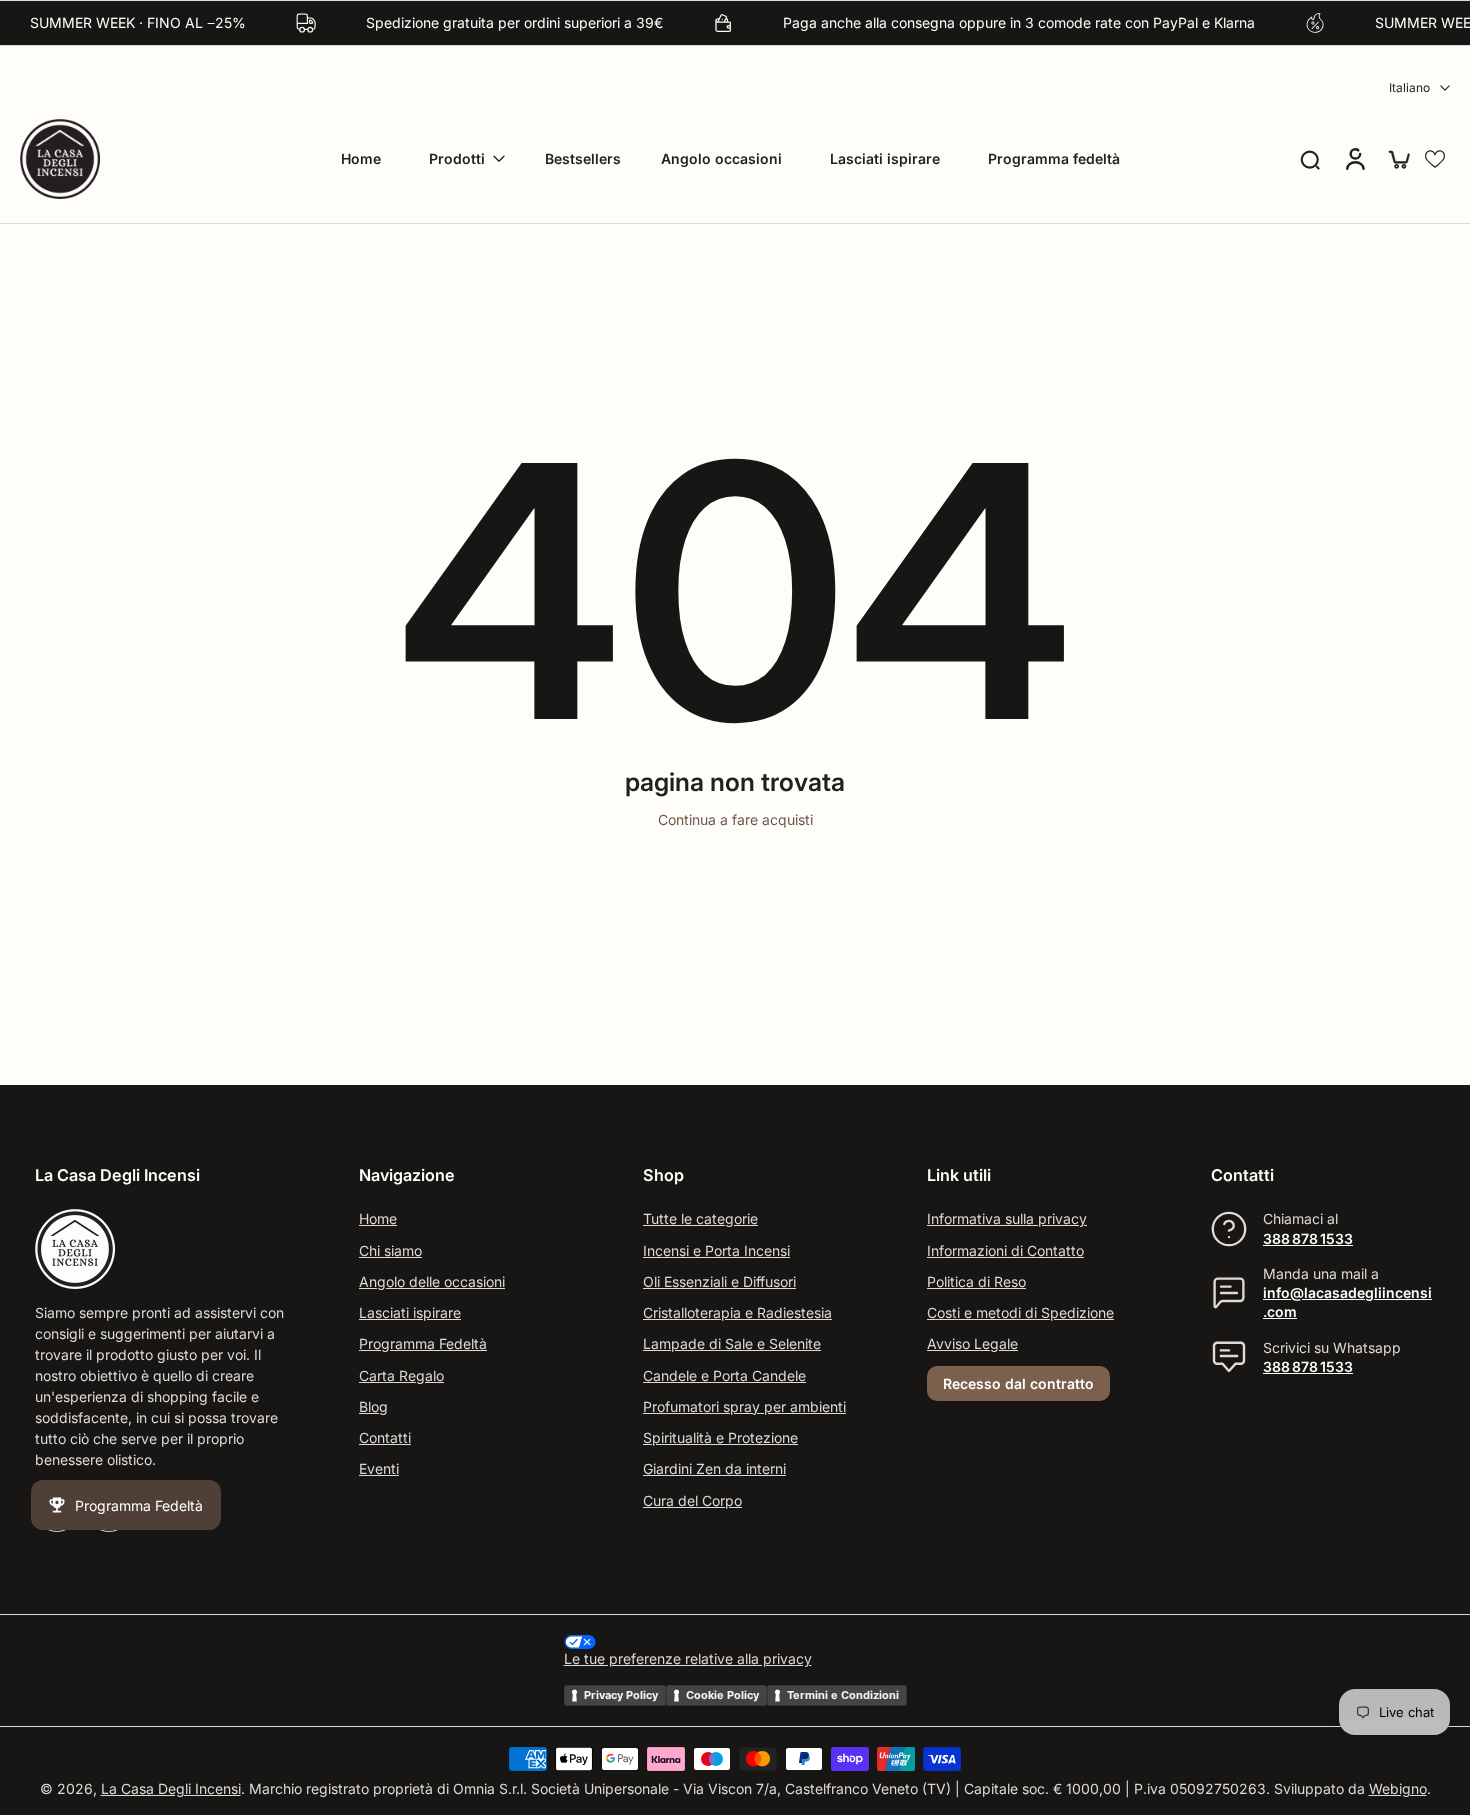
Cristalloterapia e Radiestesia (737, 1312)
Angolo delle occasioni (432, 1281)
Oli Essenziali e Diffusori (719, 1281)
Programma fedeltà (1054, 158)
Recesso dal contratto (1018, 1383)
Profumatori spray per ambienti (744, 1406)
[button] (1435, 159)
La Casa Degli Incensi (171, 1789)
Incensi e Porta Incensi (716, 1250)
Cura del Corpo (692, 1500)
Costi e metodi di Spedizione (1020, 1312)
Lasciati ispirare (885, 158)
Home (361, 158)
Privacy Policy (621, 1695)
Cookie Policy (722, 1695)
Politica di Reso (976, 1281)
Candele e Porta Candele (724, 1375)
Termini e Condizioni (843, 1695)
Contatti (385, 1437)
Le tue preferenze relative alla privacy (688, 1659)
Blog (373, 1406)
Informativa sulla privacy (1007, 1219)
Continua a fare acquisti (735, 819)
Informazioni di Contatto (1005, 1250)
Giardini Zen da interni (714, 1469)
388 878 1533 (1308, 1238)
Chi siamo (390, 1250)
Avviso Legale (972, 1344)
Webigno (1398, 1789)
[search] (1310, 159)
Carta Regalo (401, 1375)
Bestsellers (583, 158)
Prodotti (457, 158)
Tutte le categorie (700, 1219)
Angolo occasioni (721, 158)
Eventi (379, 1469)
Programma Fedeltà (423, 1344)
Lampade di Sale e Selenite (732, 1344)
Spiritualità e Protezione (720, 1437)
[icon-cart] (1398, 159)
